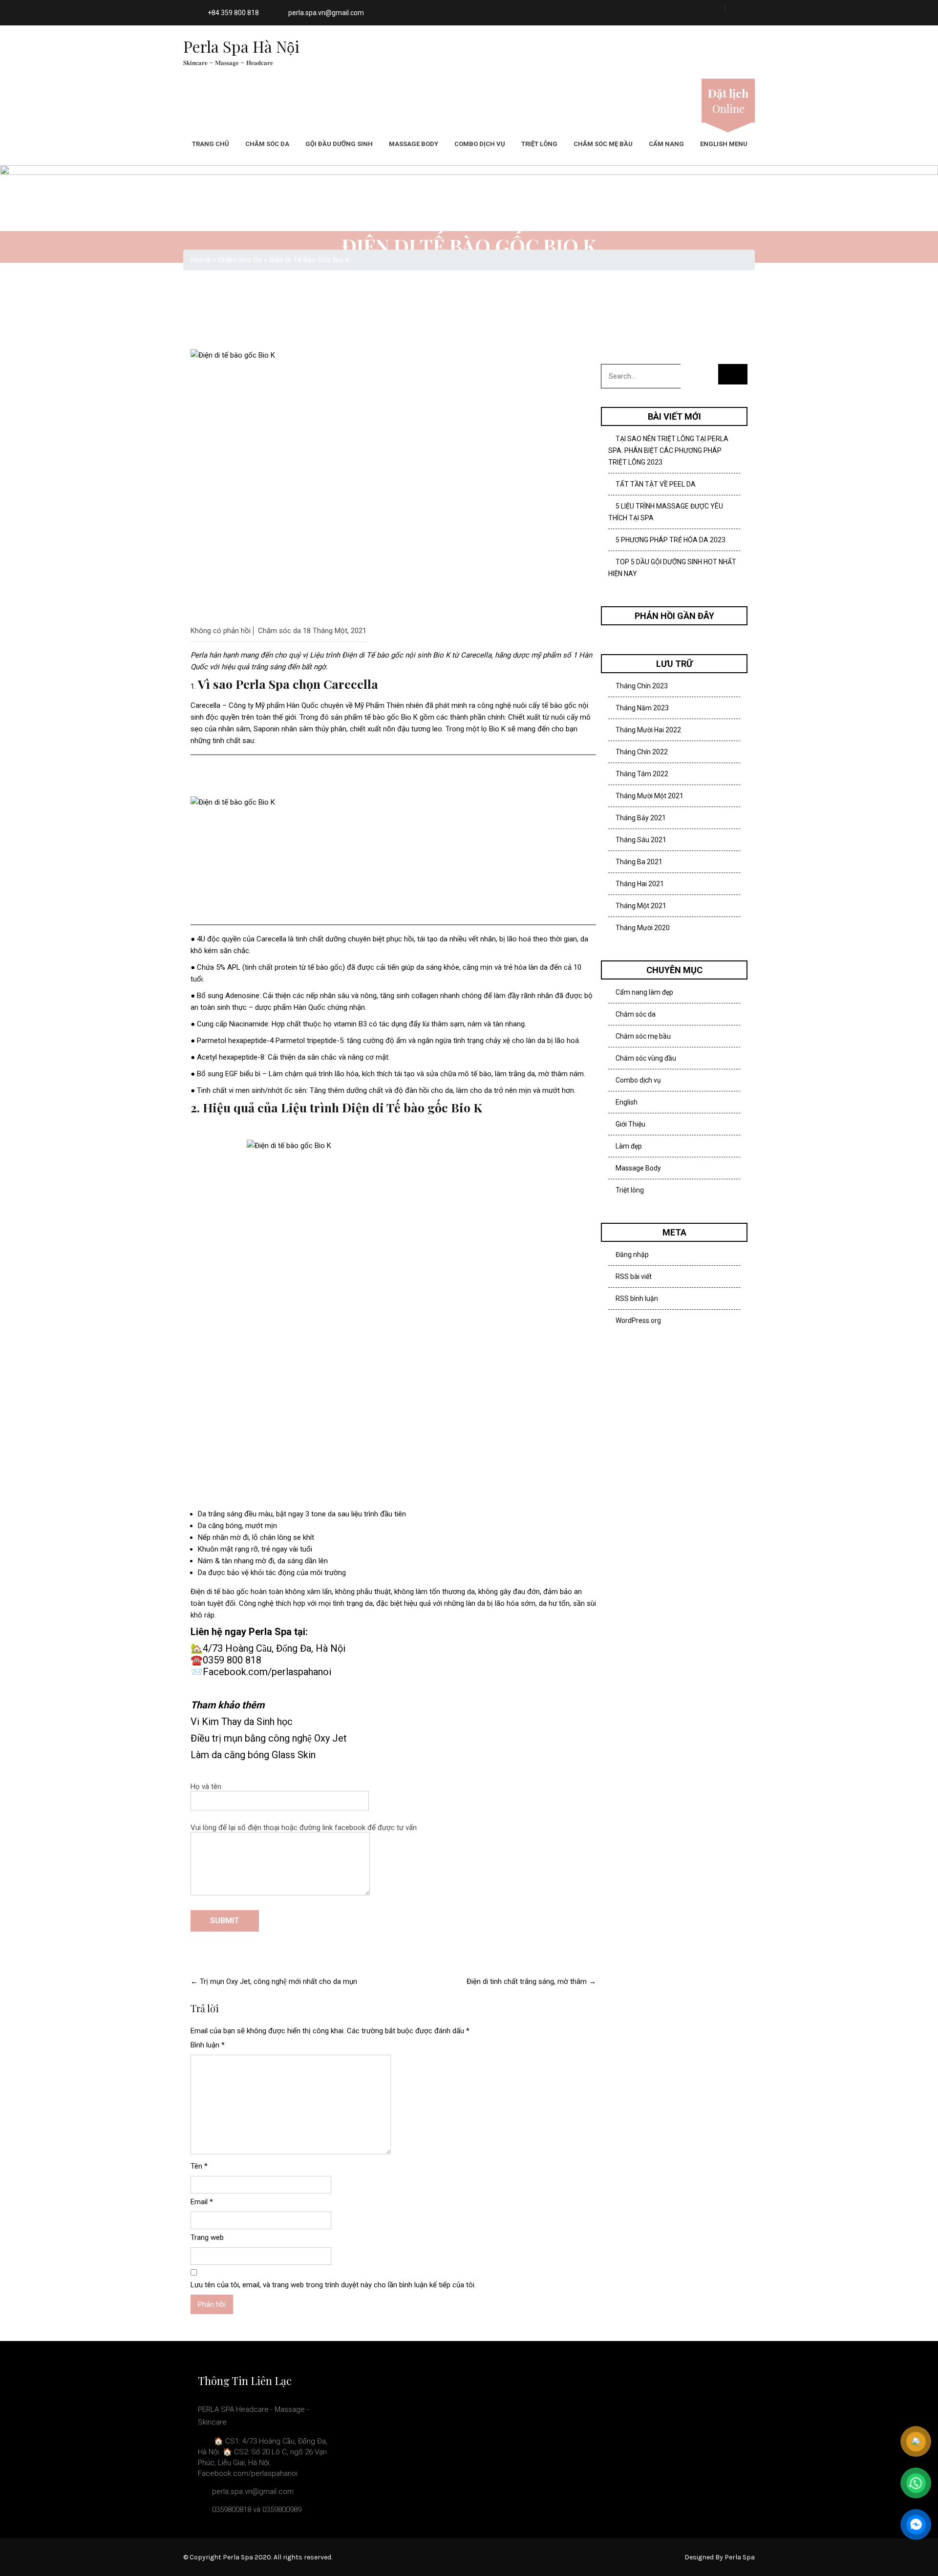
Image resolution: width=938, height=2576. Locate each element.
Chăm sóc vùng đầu (646, 1058)
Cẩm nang (666, 144)
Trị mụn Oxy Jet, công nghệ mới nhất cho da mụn (274, 1981)
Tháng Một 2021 (641, 906)
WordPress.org (638, 1320)
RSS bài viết (634, 1277)
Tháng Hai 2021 (640, 884)
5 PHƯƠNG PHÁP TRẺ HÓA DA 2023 (671, 540)
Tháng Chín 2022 (642, 752)
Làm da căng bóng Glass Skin (253, 1755)
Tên (199, 2166)
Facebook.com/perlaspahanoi (267, 1672)
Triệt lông (539, 144)
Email (202, 2202)
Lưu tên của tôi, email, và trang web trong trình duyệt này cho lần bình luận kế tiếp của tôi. (333, 2285)
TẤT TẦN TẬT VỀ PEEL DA (656, 484)
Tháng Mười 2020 (643, 928)
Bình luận (208, 2045)
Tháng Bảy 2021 (641, 818)
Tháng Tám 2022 (642, 774)
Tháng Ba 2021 (639, 862)
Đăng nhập (632, 1255)
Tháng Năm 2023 (642, 708)
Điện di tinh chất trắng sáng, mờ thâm (531, 1981)
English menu (724, 144)
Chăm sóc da (267, 144)
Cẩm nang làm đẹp (644, 992)
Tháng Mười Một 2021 (650, 796)
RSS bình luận (637, 1299)
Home (201, 260)
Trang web (207, 2237)
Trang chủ (211, 144)
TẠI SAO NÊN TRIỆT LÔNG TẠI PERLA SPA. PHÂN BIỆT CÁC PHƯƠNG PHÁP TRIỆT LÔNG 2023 (668, 450)
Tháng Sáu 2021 (641, 840)
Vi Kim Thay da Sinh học (242, 1722)
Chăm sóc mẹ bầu (603, 144)
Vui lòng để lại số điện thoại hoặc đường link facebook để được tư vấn (304, 1828)
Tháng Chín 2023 (642, 686)
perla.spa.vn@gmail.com (326, 13)
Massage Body (414, 144)
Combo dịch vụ (480, 144)
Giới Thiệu (630, 1124)
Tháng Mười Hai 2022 (648, 730)
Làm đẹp (629, 1146)
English (627, 1102)
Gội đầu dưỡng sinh (339, 144)
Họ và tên (206, 1787)
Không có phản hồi (221, 631)
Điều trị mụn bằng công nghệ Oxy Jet (269, 1738)
